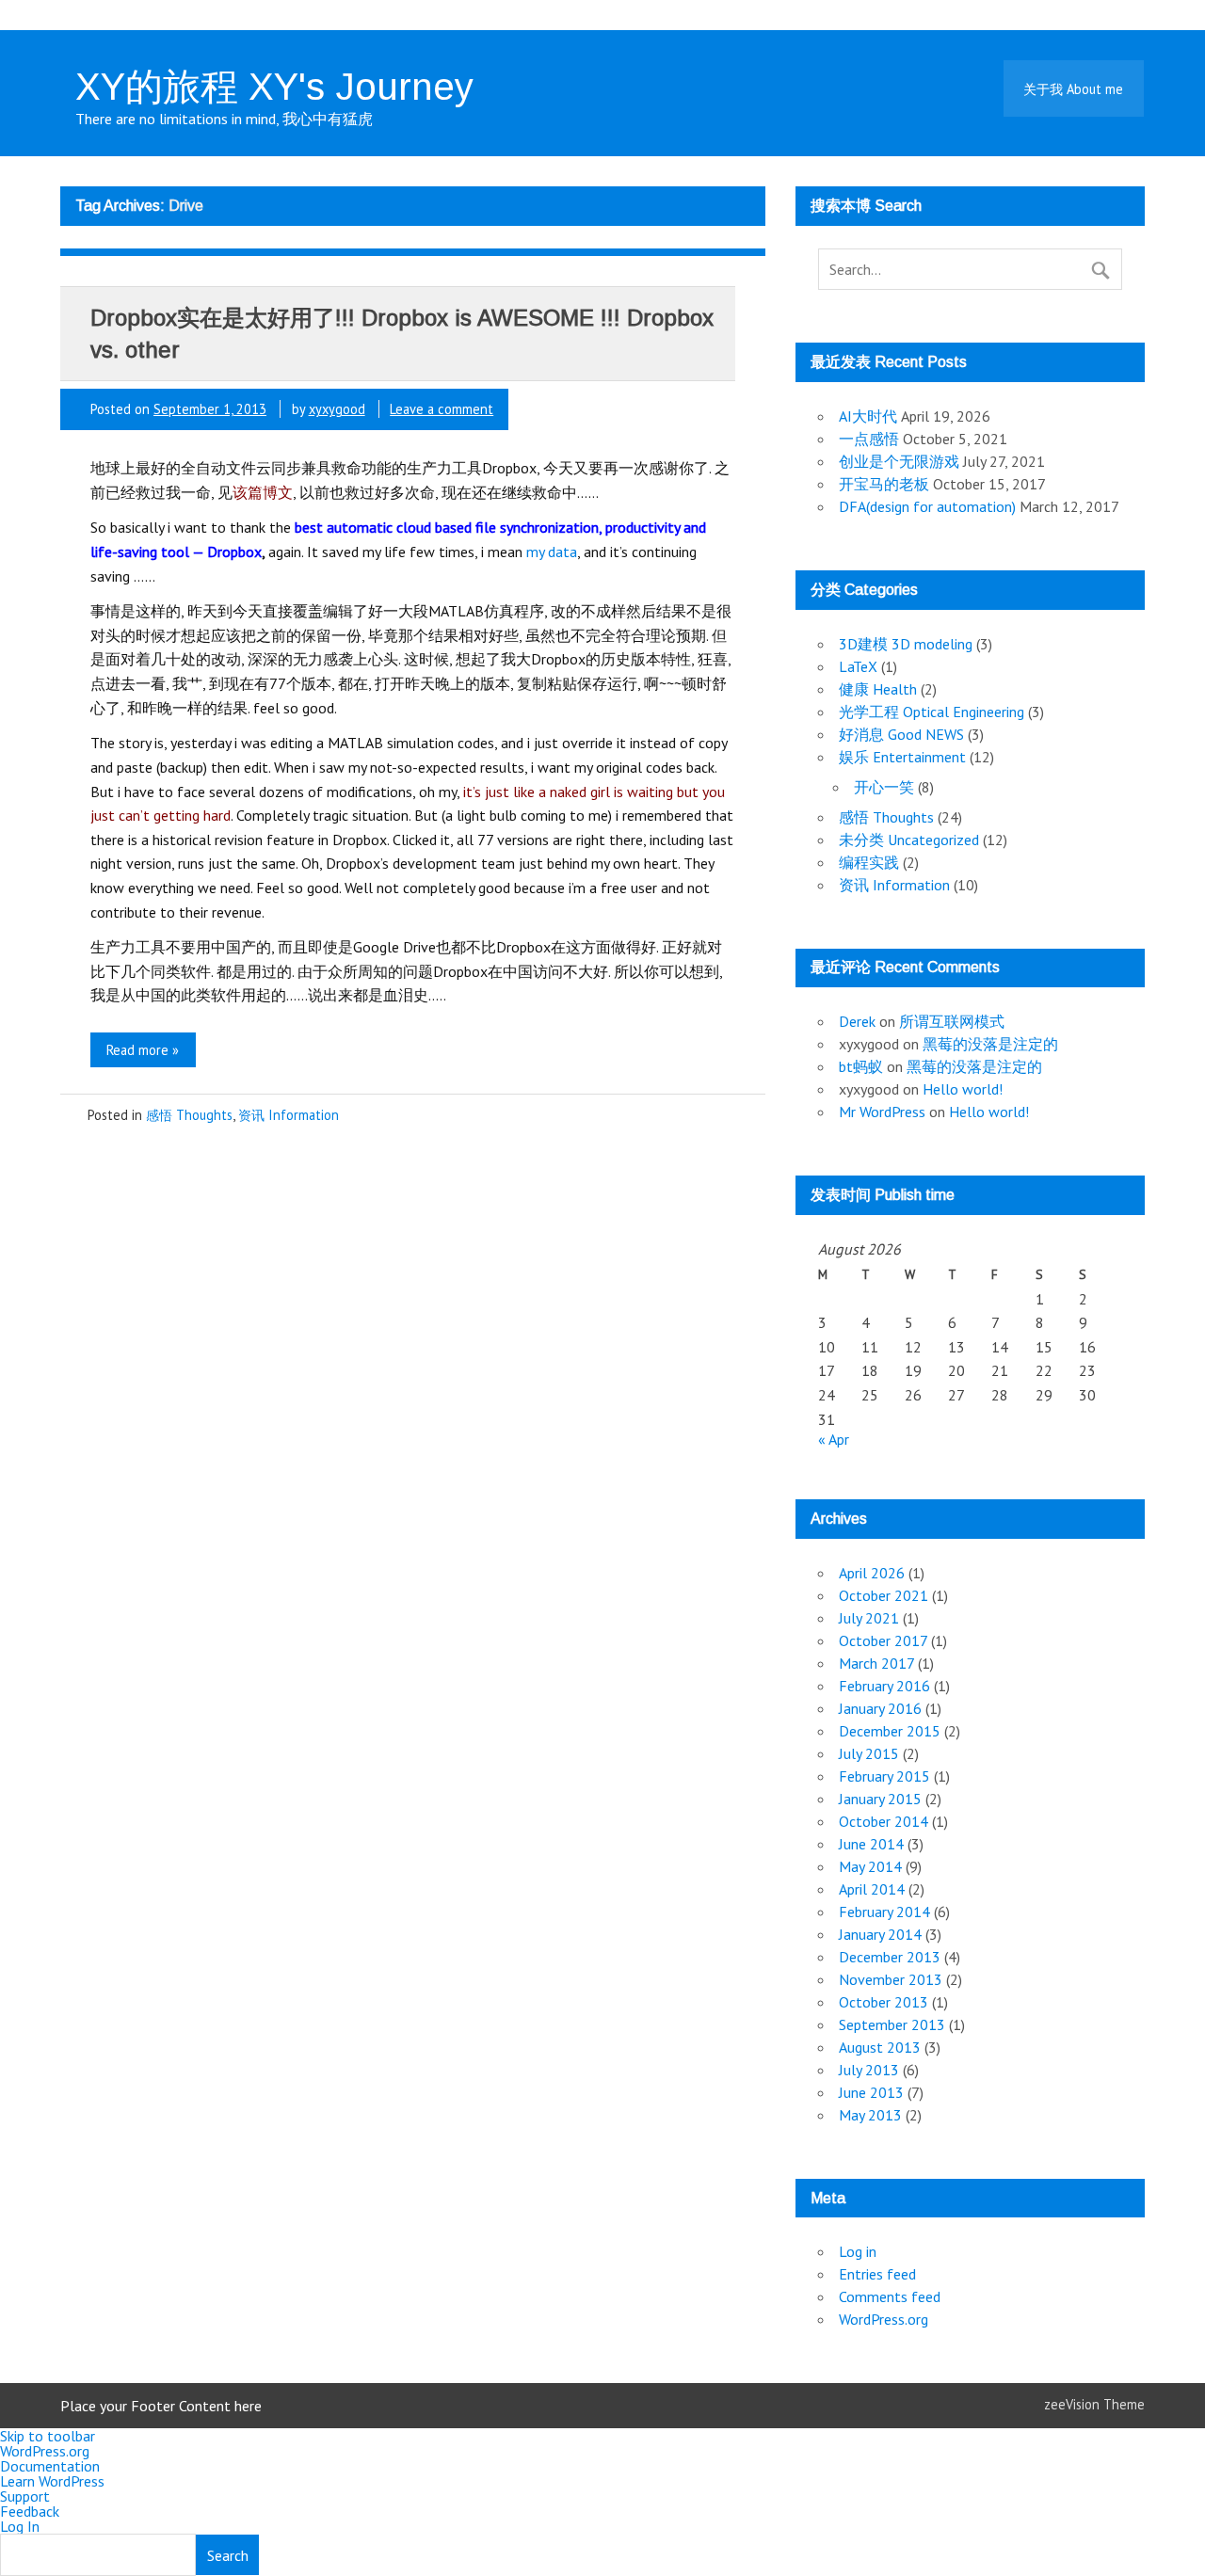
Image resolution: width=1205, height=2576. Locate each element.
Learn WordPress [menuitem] (52, 2481)
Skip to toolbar (48, 2436)
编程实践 (869, 862)
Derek (857, 1021)
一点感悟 (869, 439)
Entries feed (877, 2274)
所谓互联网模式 (952, 1021)
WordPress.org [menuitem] (45, 2451)
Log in (858, 2251)
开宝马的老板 (884, 484)
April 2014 (872, 1889)
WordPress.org (884, 2319)
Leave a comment (442, 409)
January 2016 (880, 1708)
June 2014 (871, 1844)
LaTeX (858, 666)
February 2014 (884, 1912)
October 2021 (884, 1595)
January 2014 (880, 1934)
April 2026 (872, 1573)
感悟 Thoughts (189, 1115)
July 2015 (869, 1753)
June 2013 (871, 2092)
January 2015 (880, 1799)
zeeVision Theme (1094, 2404)
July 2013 (869, 2070)
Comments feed (890, 2296)
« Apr (834, 1439)
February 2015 (884, 1776)
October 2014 (884, 1821)
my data (552, 552)
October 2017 (883, 1640)
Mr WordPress (882, 1112)
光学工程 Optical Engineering (932, 712)
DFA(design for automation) (927, 506)
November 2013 (891, 1979)
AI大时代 (868, 416)
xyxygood (337, 409)
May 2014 (870, 1866)
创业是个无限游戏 (899, 461)
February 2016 (884, 1686)
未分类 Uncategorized (909, 840)
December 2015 (890, 1731)
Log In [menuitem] (20, 2526)
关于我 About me (1073, 89)
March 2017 (876, 1663)
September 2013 (892, 2024)
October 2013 (884, 2002)
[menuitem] (602, 2554)
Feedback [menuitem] (30, 2511)
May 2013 (870, 2115)
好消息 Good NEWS (901, 734)
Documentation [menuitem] (50, 2466)
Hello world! (963, 1089)
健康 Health (878, 689)
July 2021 (869, 1618)
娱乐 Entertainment (902, 757)
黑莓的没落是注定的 (990, 1044)
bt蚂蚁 (861, 1066)
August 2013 (880, 2047)
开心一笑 (884, 787)
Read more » (143, 1050)
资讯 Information (289, 1115)
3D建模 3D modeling (906, 644)
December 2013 (890, 1957)
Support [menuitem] (25, 2496)
